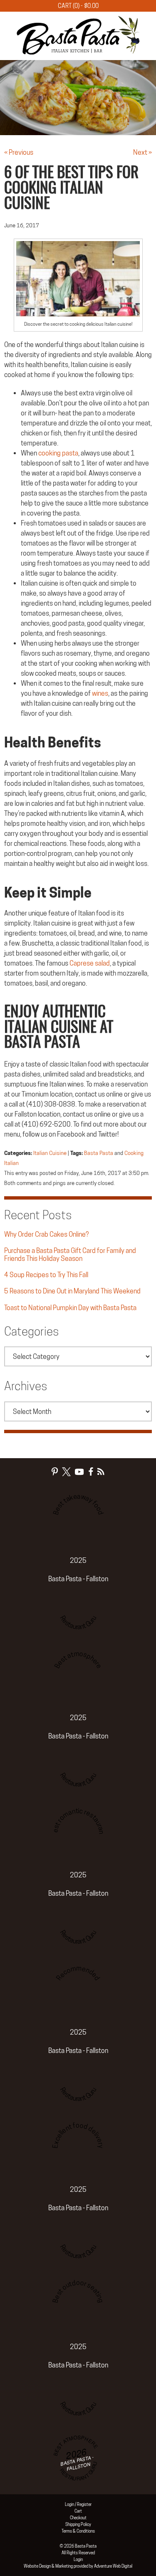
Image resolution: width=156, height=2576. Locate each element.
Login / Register (78, 2504)
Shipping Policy (78, 2524)
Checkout (78, 2518)
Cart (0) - (78, 6)
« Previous (19, 152)
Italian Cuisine (50, 1153)
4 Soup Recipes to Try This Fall (46, 1275)
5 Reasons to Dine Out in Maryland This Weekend (72, 1291)
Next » (142, 152)
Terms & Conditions (78, 2531)
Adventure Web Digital (113, 2566)
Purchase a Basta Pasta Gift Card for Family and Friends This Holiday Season (70, 1255)
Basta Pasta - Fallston (78, 1579)
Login (78, 2559)
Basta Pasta (99, 1153)
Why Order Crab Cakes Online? (46, 1234)
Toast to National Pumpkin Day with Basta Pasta (70, 1308)
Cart (78, 2511)
